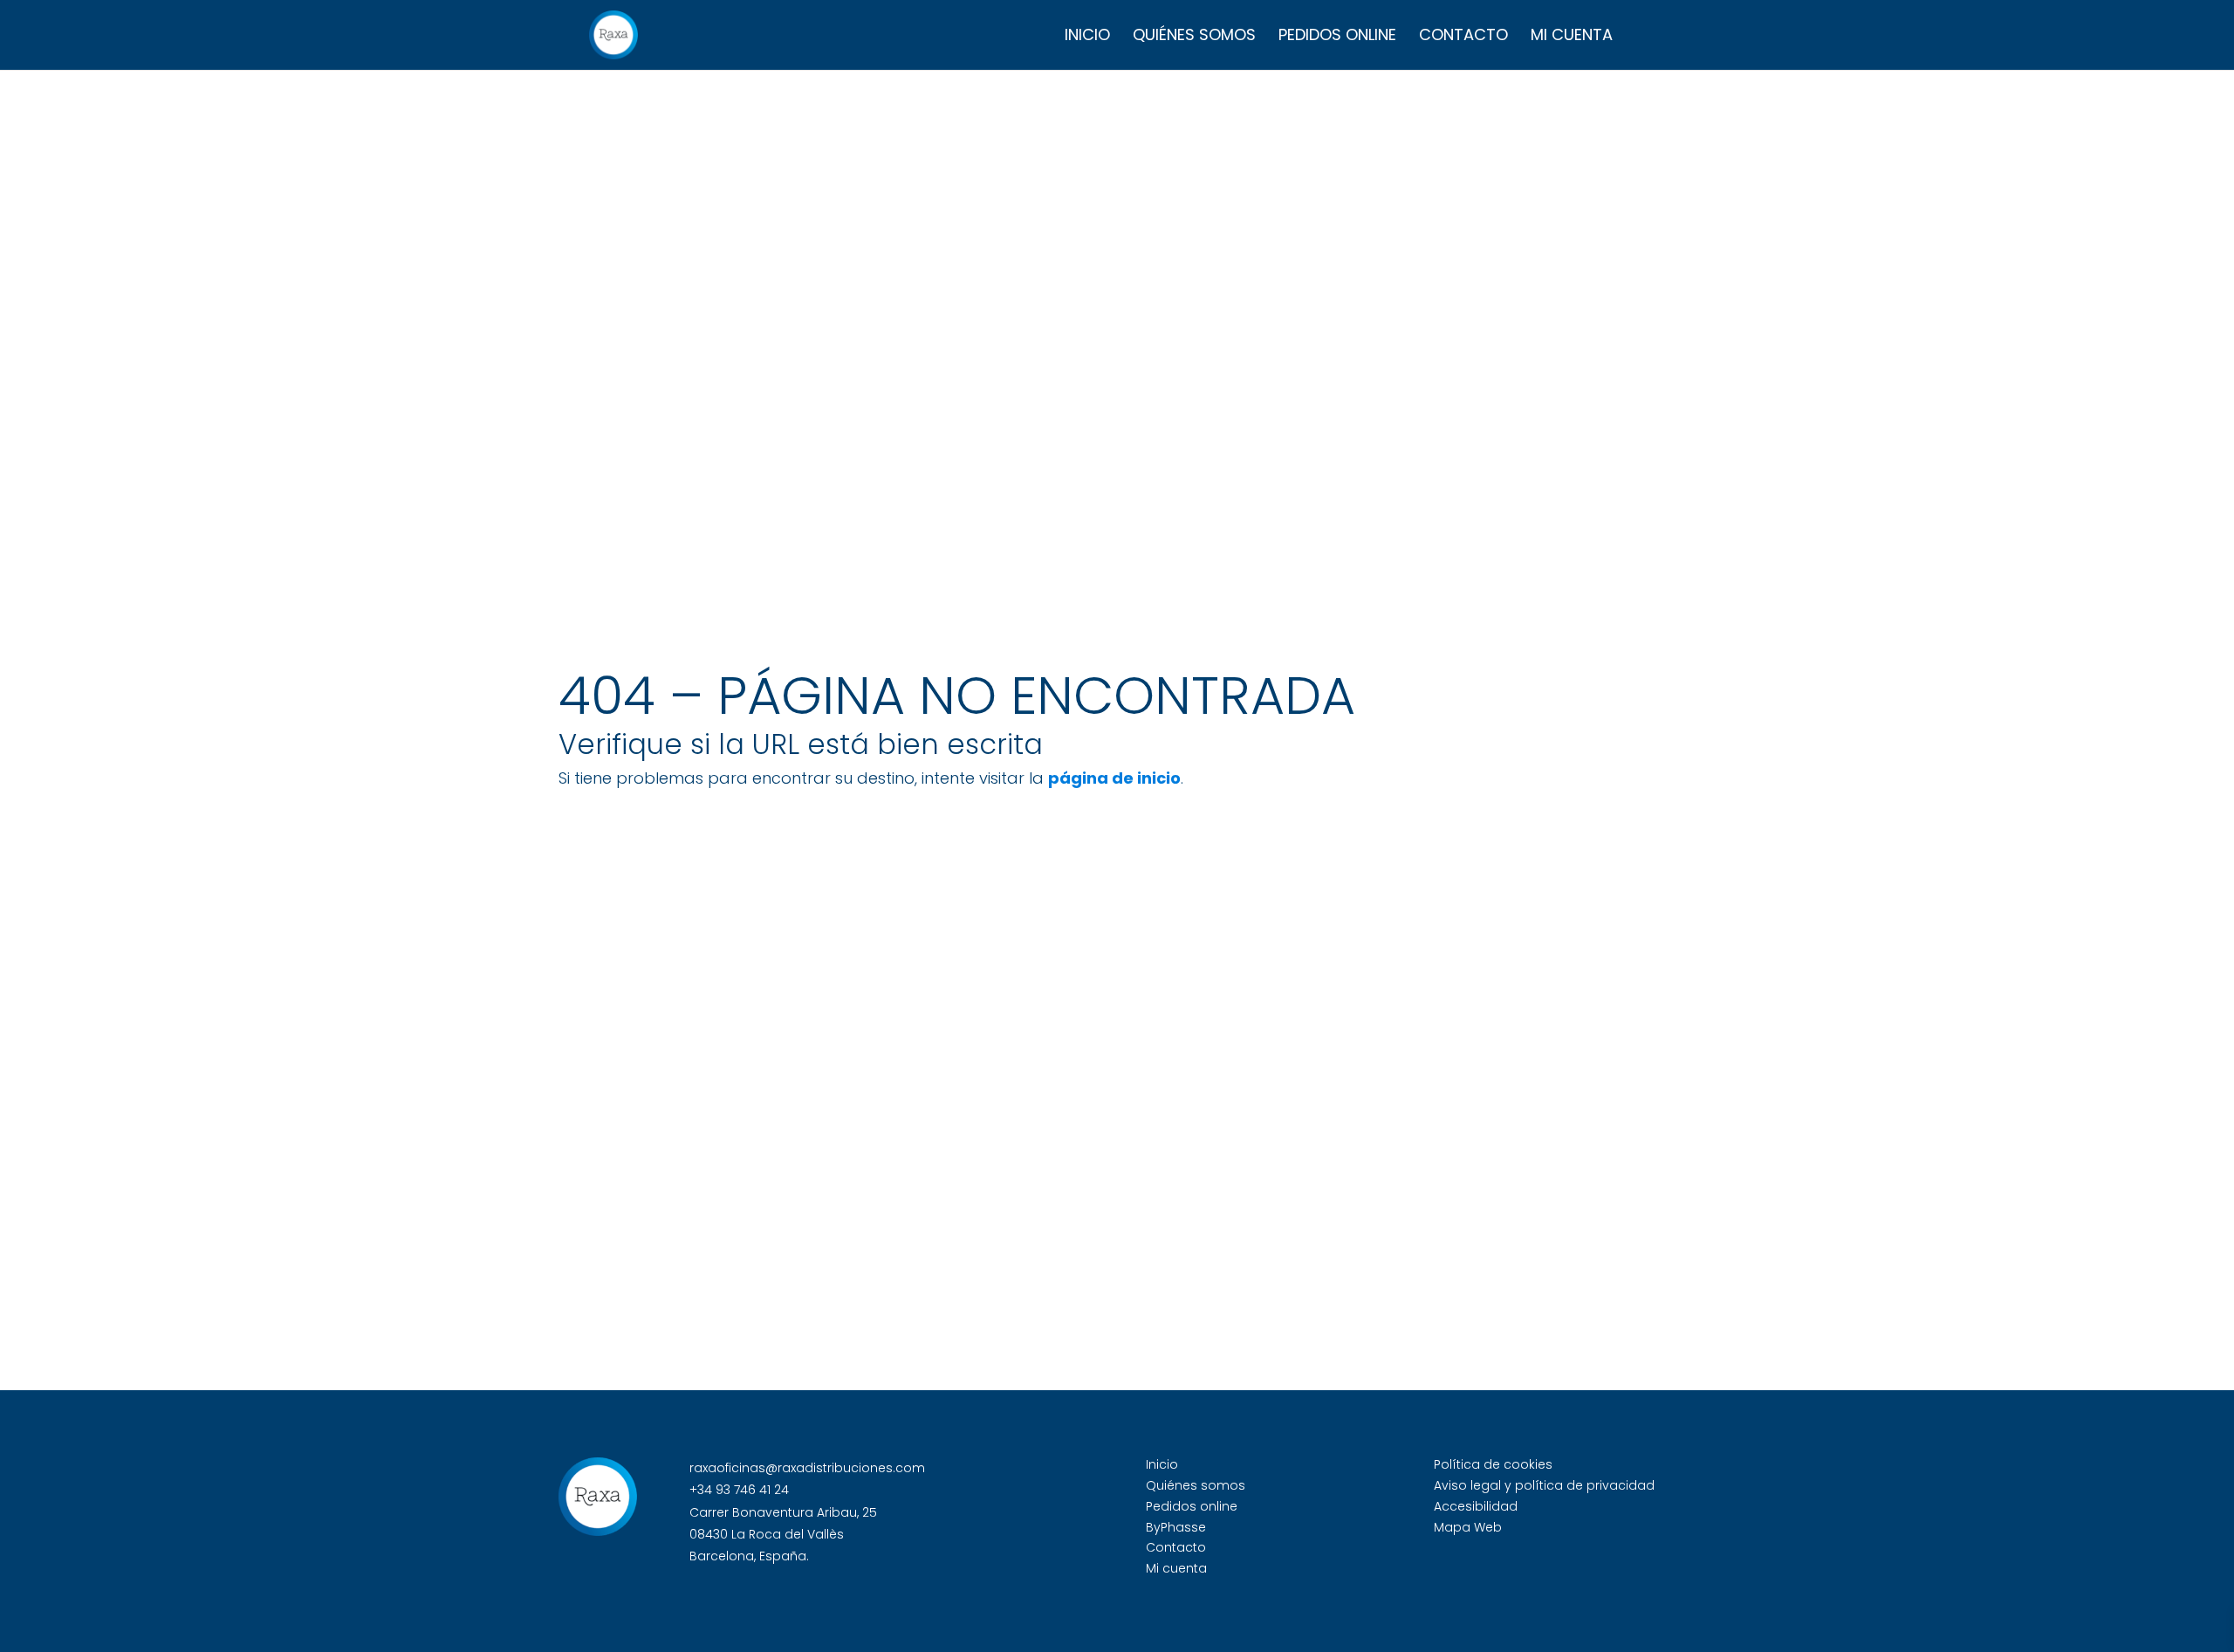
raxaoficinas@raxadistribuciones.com (807, 1468)
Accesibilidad (1476, 1506)
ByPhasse (1176, 1527)
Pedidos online (1337, 37)
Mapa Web (1468, 1527)
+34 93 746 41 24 (739, 1490)
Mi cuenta (1572, 37)
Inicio (1087, 37)
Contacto (1463, 37)
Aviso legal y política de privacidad (1544, 1485)
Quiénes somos (1194, 37)
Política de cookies (1493, 1464)
